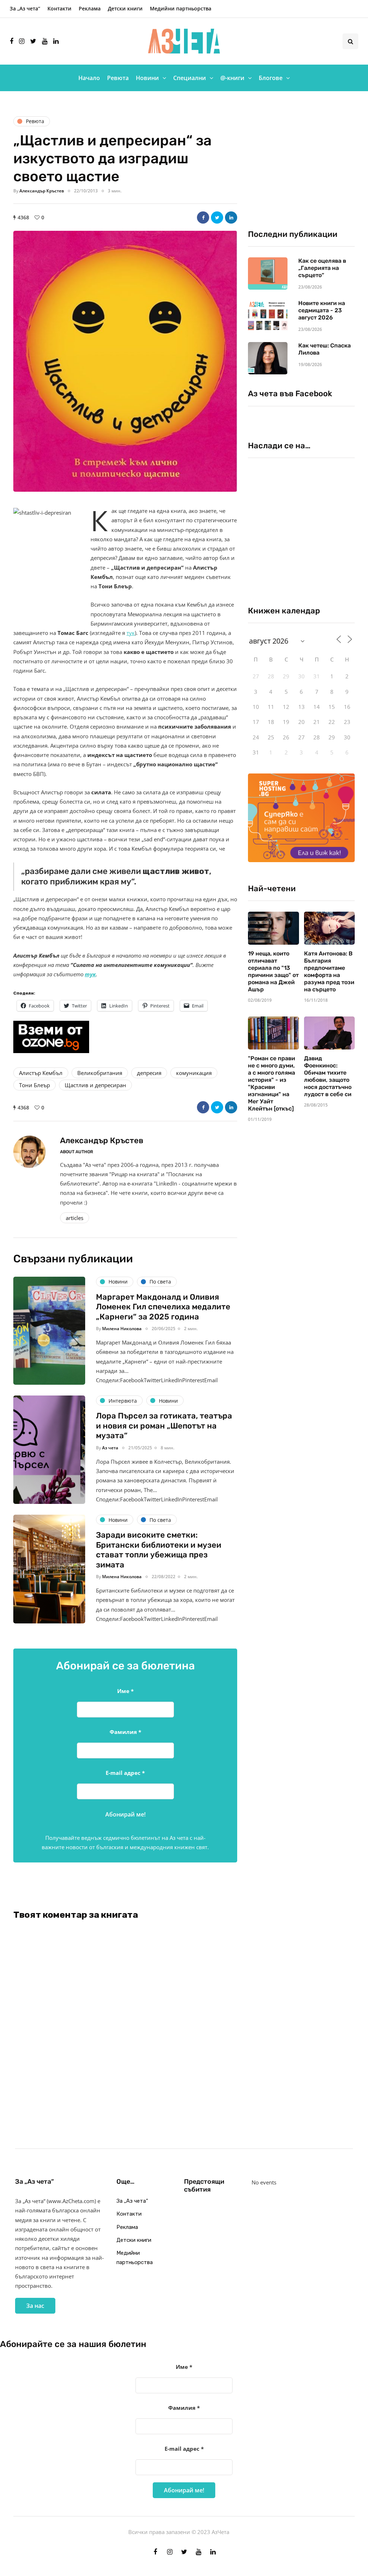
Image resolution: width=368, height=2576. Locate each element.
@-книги (232, 78)
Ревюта (118, 78)
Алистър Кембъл (41, 1073)
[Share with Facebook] (203, 218)
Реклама (90, 8)
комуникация (194, 1073)
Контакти (59, 8)
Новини (147, 78)
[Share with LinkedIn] (231, 218)
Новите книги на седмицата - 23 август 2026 (322, 310)
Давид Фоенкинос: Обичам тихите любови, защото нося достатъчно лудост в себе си (328, 1076)
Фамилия (125, 1732)
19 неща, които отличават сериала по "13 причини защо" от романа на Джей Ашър (273, 971)
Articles (75, 1218)
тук (131, 633)
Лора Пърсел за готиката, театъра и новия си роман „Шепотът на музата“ (164, 1426)
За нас (35, 2306)
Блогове (271, 78)
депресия (149, 1073)
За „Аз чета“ (25, 8)
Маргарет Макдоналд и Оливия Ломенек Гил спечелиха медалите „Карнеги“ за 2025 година (163, 1307)
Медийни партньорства (181, 8)
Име (125, 1691)
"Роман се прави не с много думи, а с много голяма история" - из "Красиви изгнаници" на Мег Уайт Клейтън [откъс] (272, 1083)
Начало (89, 78)
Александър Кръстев (42, 191)
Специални (190, 78)
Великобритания (100, 1073)
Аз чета (110, 1448)
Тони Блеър (34, 1085)
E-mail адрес (125, 1773)
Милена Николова (122, 1329)
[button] (125, 361)
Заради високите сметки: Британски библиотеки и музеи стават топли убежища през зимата (159, 1550)
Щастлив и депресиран (95, 1085)
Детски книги (125, 8)
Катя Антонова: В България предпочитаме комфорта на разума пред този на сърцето (329, 971)
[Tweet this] (217, 218)
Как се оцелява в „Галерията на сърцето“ (322, 268)
